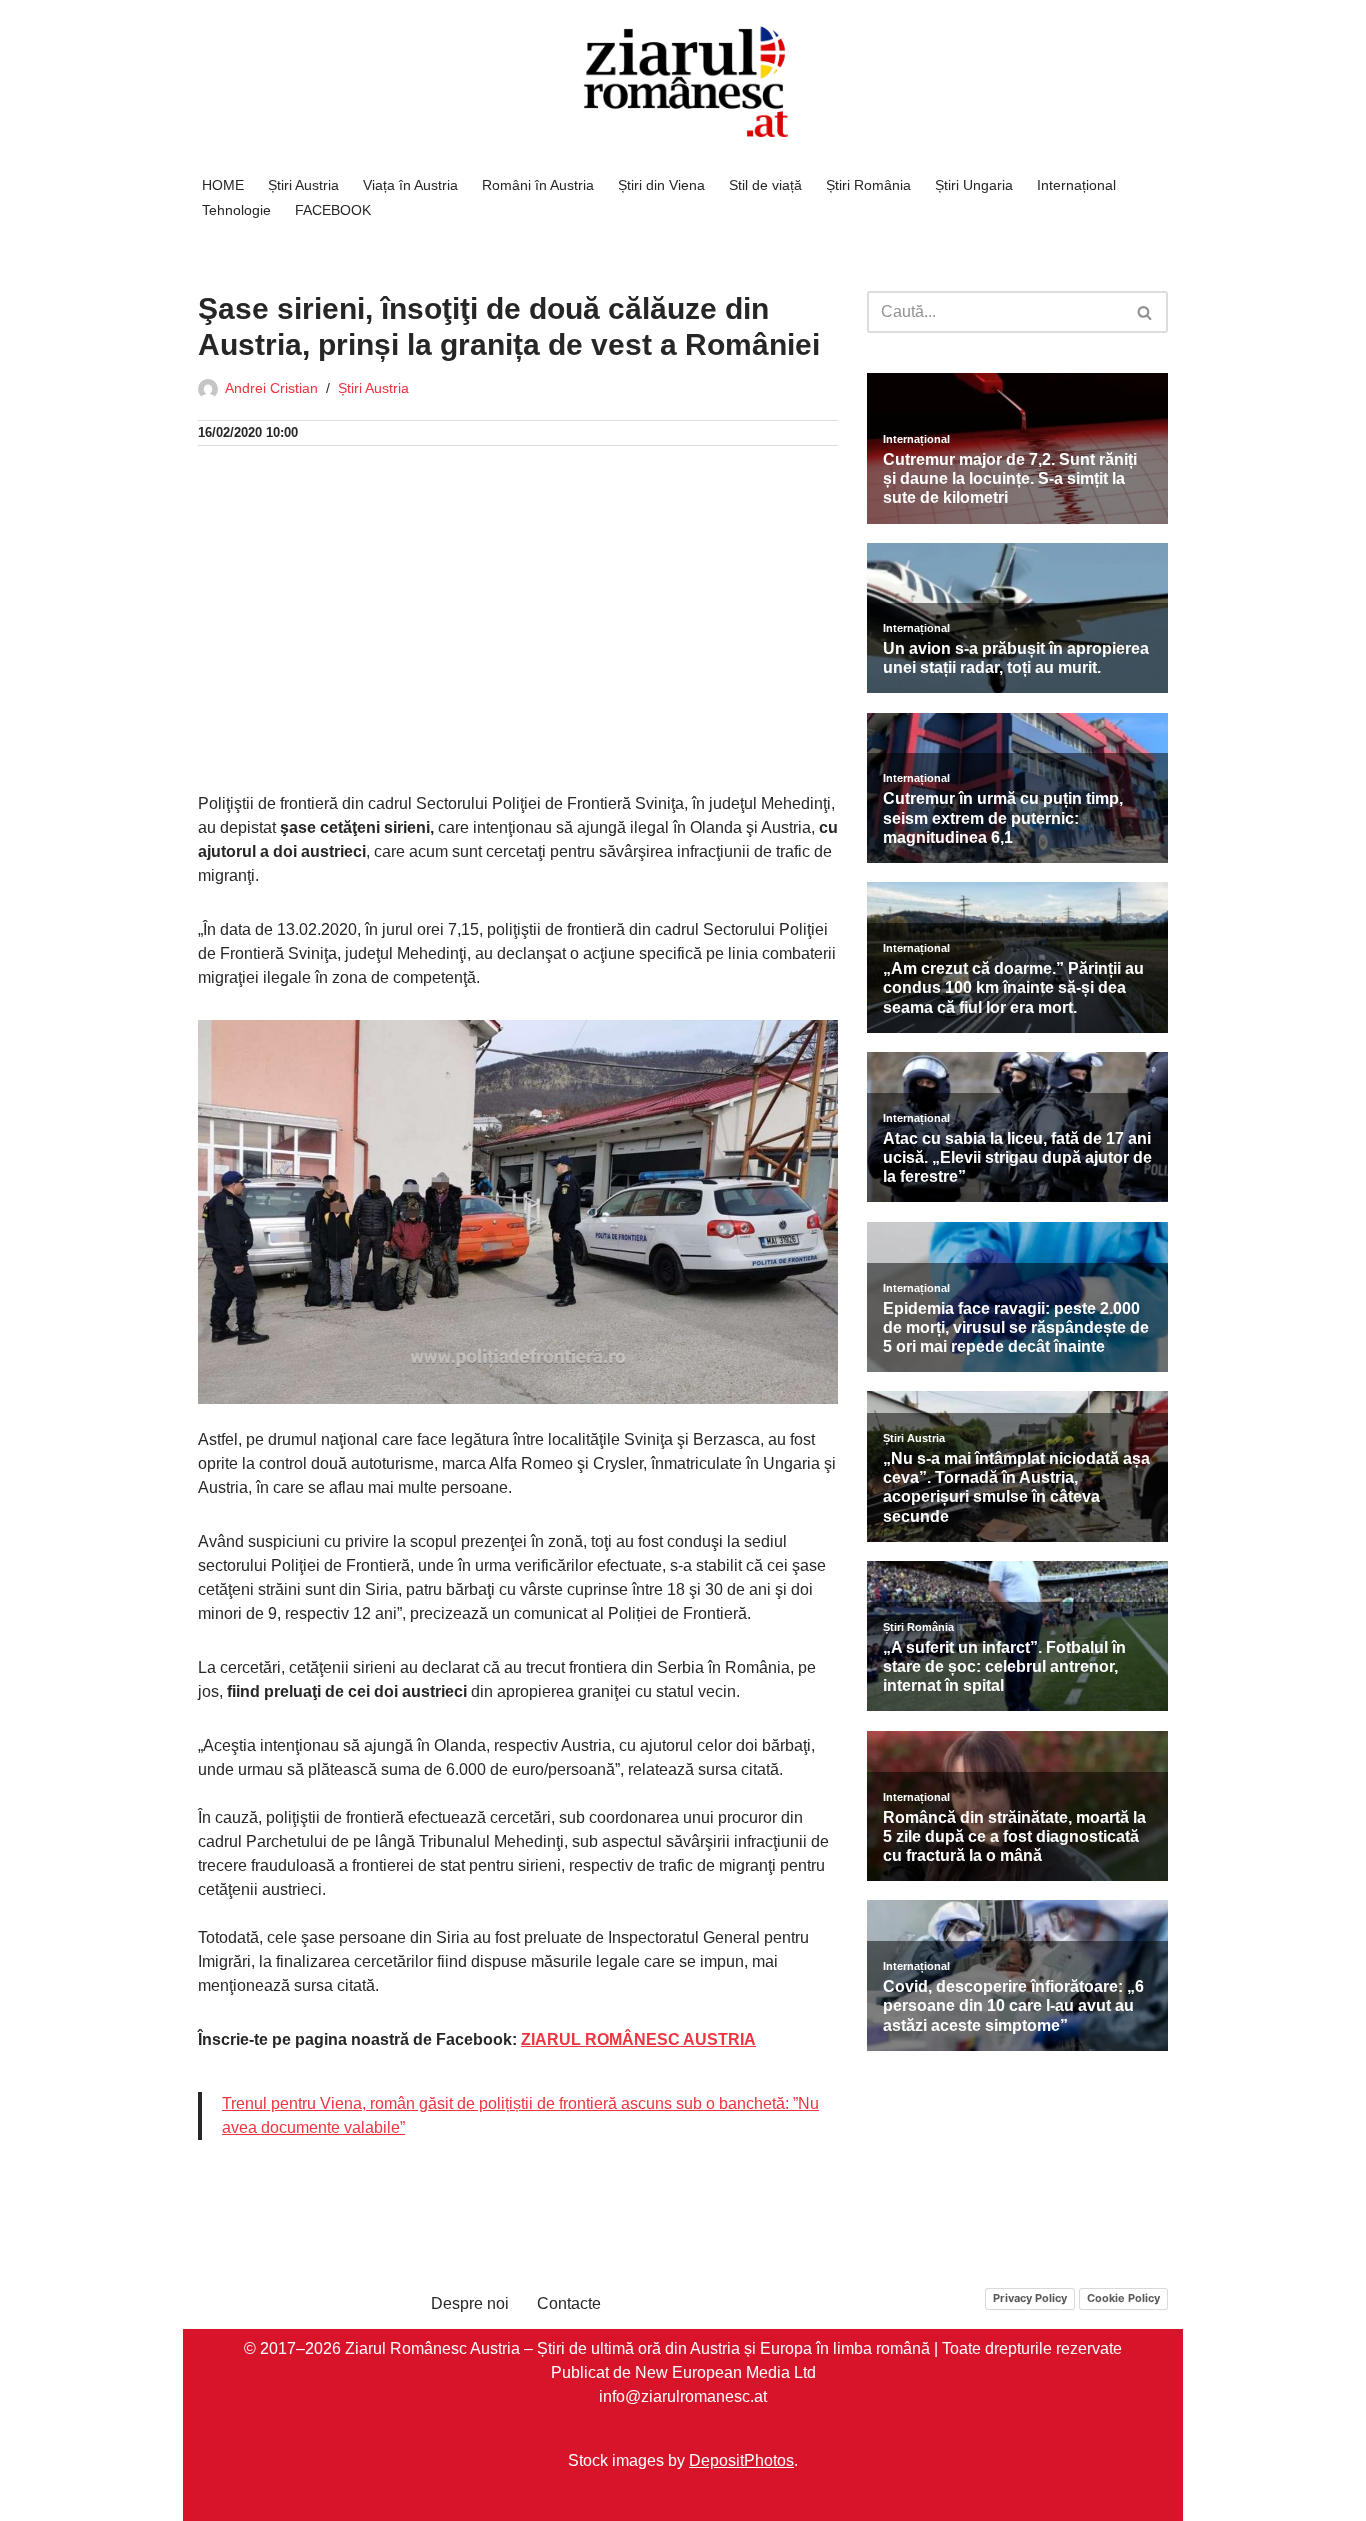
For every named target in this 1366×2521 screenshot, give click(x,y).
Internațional (1076, 185)
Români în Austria (538, 185)
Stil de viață (765, 185)
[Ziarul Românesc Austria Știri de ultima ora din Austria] (683, 82)
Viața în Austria (410, 185)
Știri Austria (303, 185)
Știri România (868, 185)
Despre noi (470, 2303)
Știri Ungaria (974, 185)
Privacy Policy (1030, 2298)
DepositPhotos (741, 2460)
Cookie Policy (1123, 2298)
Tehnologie (236, 210)
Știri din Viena (661, 185)
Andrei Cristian (271, 388)
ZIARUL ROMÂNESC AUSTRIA (638, 2039)
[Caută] (1145, 312)
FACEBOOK (333, 210)
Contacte (569, 2303)
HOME (223, 185)
